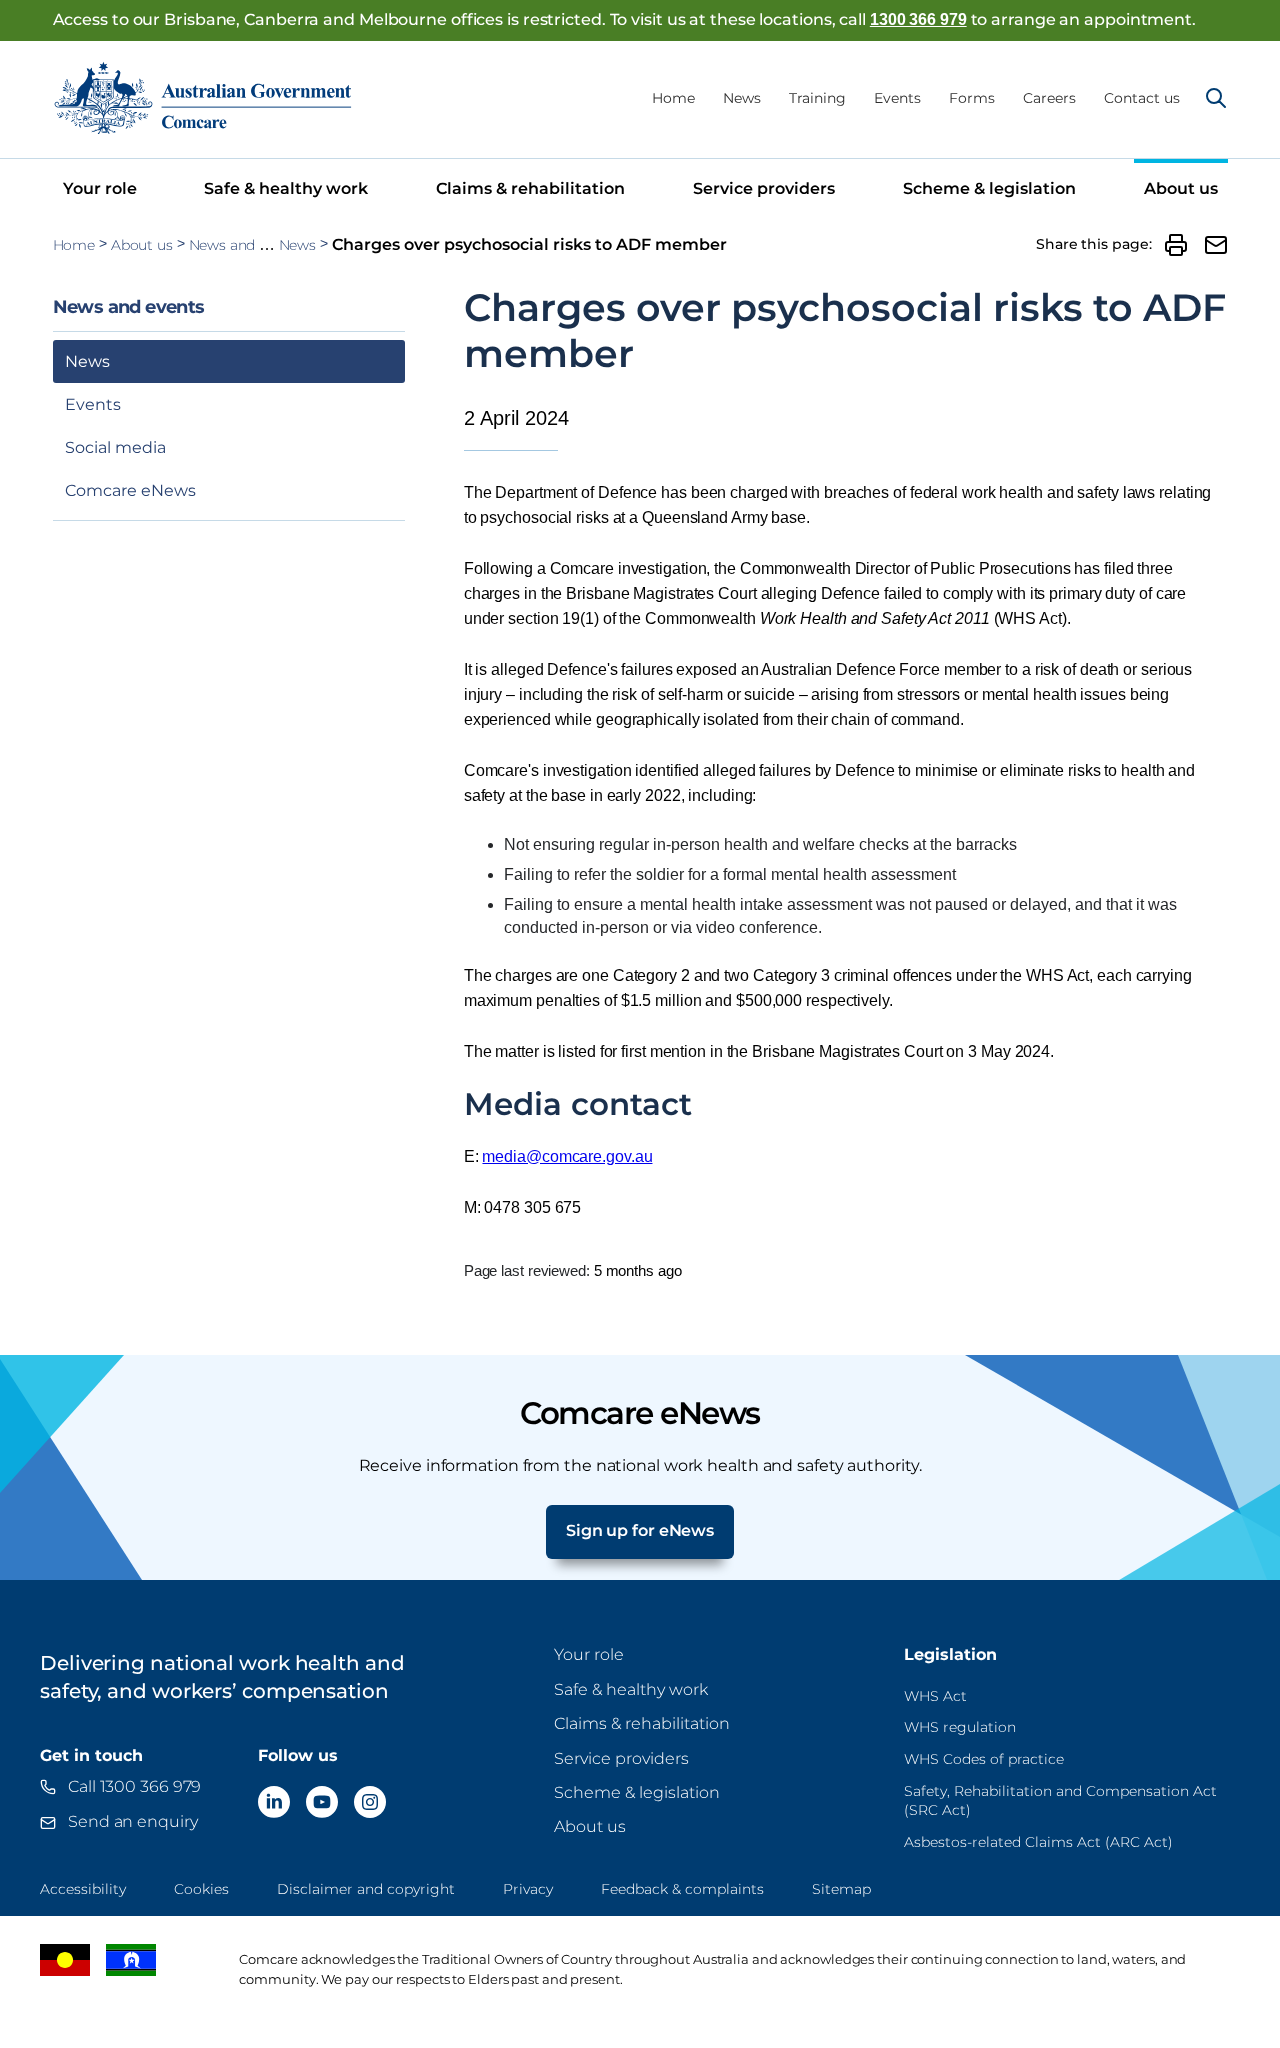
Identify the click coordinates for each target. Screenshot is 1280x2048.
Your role (100, 188)
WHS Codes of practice (984, 1759)
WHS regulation (960, 1727)
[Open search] (1216, 98)
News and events (246, 245)
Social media (115, 447)
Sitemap (841, 1889)
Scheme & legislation (989, 188)
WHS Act (935, 1696)
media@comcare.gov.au (567, 1156)
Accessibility (83, 1889)
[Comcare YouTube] (322, 1802)
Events (897, 98)
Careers (1049, 98)
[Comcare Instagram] (370, 1802)
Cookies (201, 1889)
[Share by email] (1216, 245)
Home (673, 98)
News (742, 98)
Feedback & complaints (682, 1889)
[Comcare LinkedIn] (274, 1802)
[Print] (1176, 245)
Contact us (1142, 98)
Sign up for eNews (640, 1530)
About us (1181, 188)
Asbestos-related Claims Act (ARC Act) (1038, 1842)
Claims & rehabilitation (530, 188)
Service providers (764, 188)
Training (817, 98)
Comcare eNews (130, 490)
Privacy (528, 1889)
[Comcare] (203, 97)
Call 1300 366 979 (134, 1786)
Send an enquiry (133, 1821)
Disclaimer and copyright (366, 1889)
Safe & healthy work (286, 188)
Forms (972, 98)
